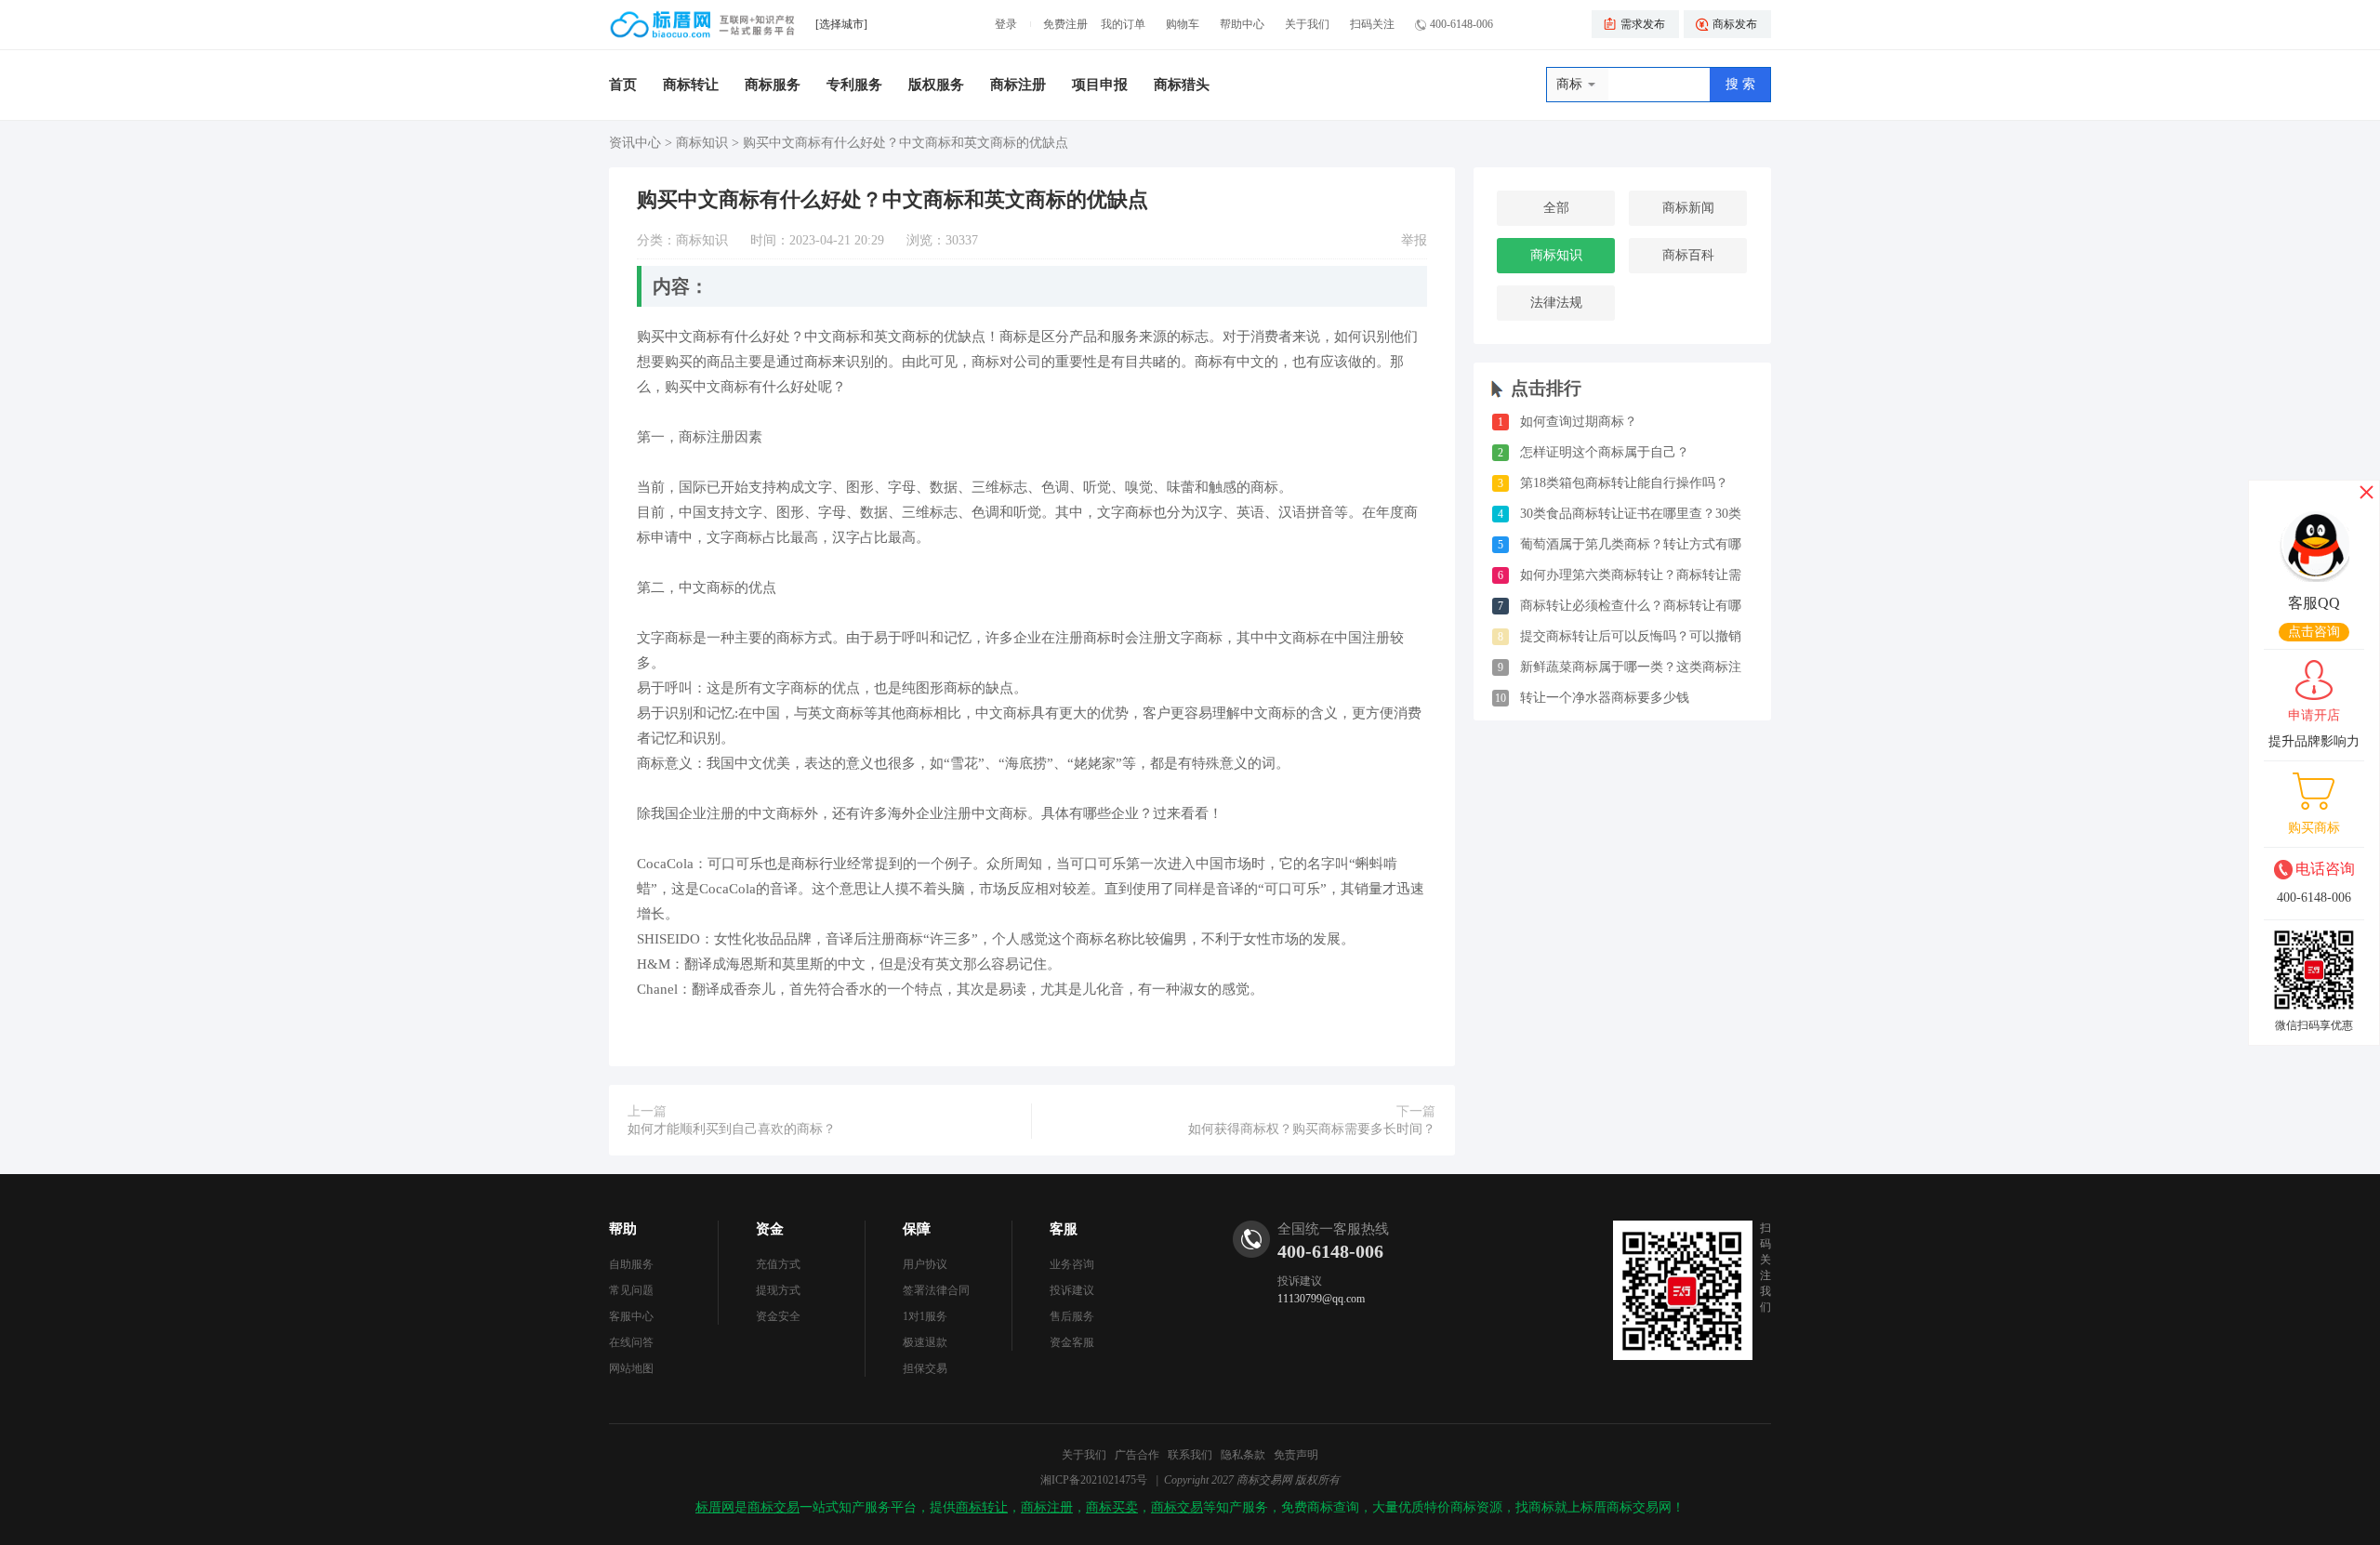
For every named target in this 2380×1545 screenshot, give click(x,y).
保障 (917, 1229)
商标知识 (702, 143)
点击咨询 (2314, 632)
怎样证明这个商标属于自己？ (1605, 452)
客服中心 (631, 1316)
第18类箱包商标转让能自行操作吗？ (1624, 483)
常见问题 (631, 1290)
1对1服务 (925, 1316)
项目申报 (1100, 85)
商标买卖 (1112, 1507)
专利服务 (854, 85)
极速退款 (925, 1342)
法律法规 (1556, 303)
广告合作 (1137, 1455)
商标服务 (773, 85)
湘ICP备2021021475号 (1094, 1480)
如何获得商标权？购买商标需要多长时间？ (1312, 1129)
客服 (1064, 1229)
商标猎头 (1182, 85)
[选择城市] (841, 24)
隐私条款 (1243, 1455)
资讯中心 (635, 143)
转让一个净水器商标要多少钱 (1605, 698)
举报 (1414, 240)
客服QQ (2314, 603)
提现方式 (778, 1290)
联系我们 (1190, 1455)
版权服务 (936, 85)
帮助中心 (1242, 24)
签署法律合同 (936, 1290)
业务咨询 (1072, 1264)
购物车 (1183, 24)
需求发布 (1643, 24)
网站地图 (631, 1368)
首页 (623, 85)
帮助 (623, 1229)
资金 (770, 1229)
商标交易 (773, 1507)
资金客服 (1072, 1342)
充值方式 (778, 1264)
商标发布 (1735, 24)
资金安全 (778, 1316)
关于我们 (1307, 24)
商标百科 (1688, 255)
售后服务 (1072, 1316)
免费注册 (1065, 24)
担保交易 (925, 1368)
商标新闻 (1688, 208)
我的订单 (1123, 24)
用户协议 (925, 1264)
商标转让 (691, 85)
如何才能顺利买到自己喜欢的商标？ (732, 1129)
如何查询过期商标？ (1579, 422)
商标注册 (1018, 85)
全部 (1556, 208)
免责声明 (1296, 1455)
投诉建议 (1072, 1290)
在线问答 (631, 1342)
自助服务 (631, 1264)
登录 (1006, 24)
